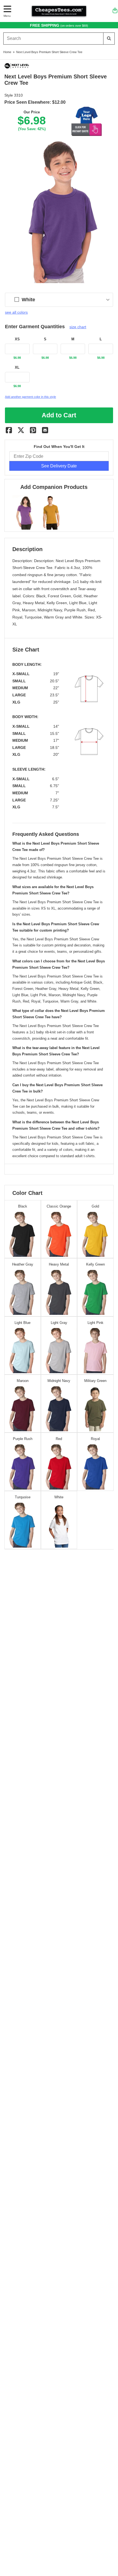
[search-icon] (109, 38)
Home (7, 52)
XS (17, 339)
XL (17, 368)
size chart (78, 327)
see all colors (16, 312)
